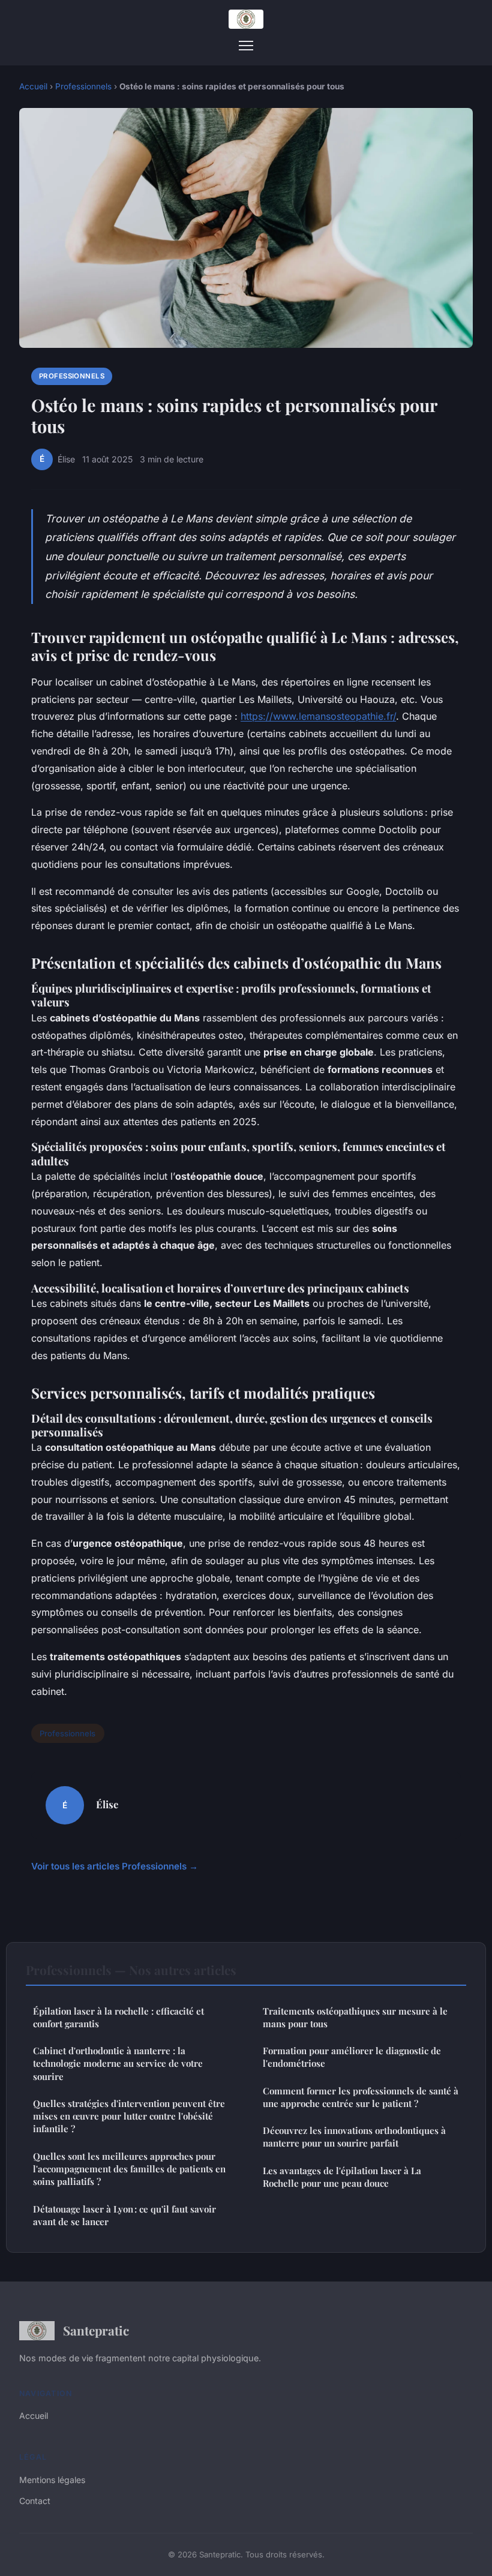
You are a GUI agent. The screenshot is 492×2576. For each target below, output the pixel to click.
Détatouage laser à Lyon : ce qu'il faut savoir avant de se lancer (124, 2215)
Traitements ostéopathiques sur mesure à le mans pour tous (355, 2017)
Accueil (33, 86)
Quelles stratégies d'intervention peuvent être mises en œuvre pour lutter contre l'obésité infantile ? (129, 2116)
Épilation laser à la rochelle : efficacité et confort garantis (118, 2017)
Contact (35, 2501)
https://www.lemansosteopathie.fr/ (318, 716)
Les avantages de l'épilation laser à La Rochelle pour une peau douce (342, 2177)
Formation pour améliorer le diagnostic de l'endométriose (352, 2057)
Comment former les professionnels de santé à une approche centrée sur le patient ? (361, 2097)
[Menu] (246, 46)
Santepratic (96, 2330)
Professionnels (83, 86)
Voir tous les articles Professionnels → (115, 1866)
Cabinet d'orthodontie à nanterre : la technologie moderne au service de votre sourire (118, 2063)
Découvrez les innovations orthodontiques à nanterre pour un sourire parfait (354, 2137)
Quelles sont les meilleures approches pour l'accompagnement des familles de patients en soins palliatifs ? (129, 2169)
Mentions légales (52, 2480)
